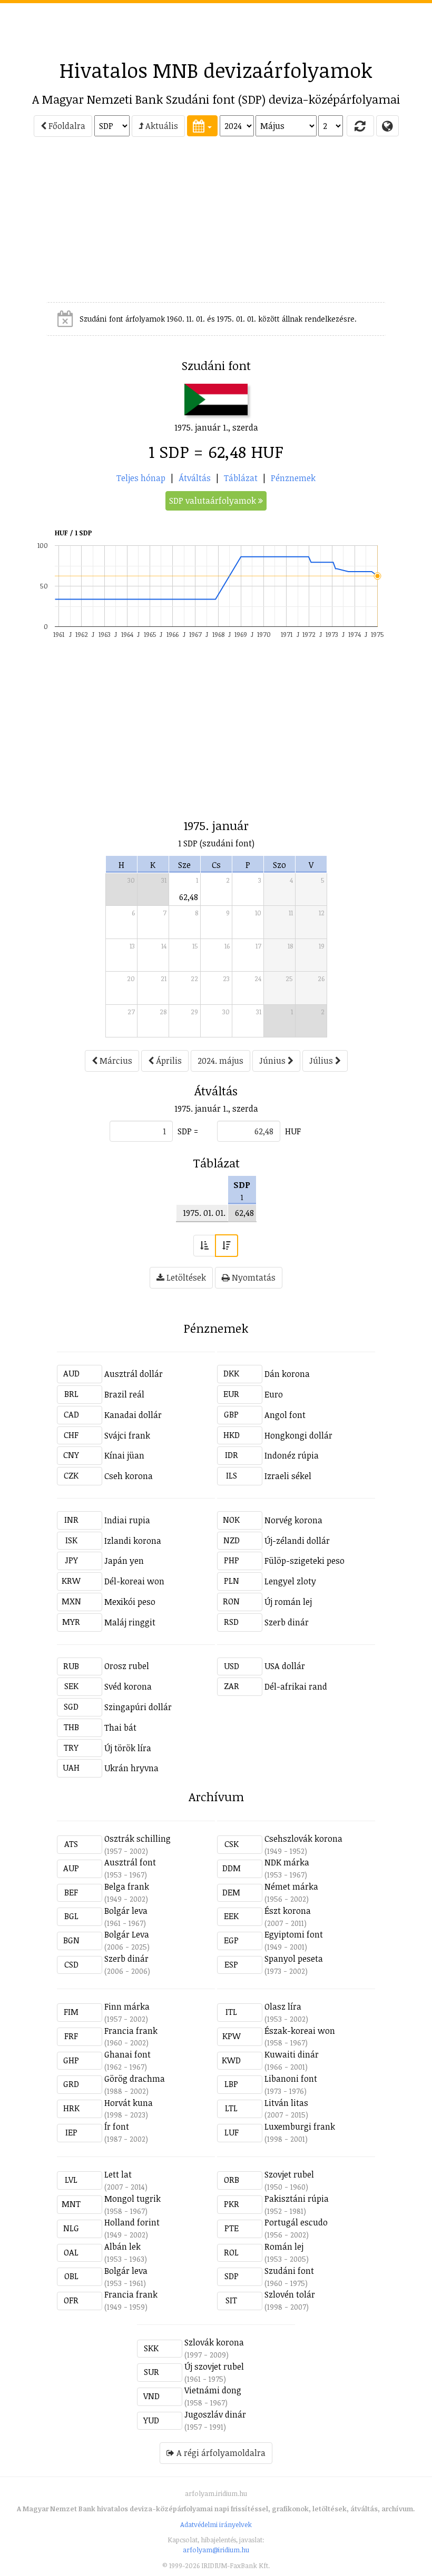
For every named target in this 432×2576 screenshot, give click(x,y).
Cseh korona (129, 1476)
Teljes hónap (141, 478)
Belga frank (127, 1886)
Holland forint (132, 2222)
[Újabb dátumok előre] (227, 1246)
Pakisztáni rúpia (297, 2199)
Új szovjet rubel (214, 2367)
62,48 (189, 897)
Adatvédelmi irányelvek (216, 2524)
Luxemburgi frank (300, 2126)
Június (273, 1061)
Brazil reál (124, 1394)
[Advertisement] (216, 27)
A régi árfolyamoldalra (220, 2453)
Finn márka (127, 2006)
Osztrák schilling (138, 1839)
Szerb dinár (287, 1622)
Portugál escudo (296, 2222)
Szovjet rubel (289, 2174)
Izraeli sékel (288, 1476)
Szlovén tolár (290, 2294)
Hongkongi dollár (298, 1435)
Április (168, 1061)
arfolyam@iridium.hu (216, 2550)
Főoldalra (66, 126)
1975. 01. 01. (204, 1213)
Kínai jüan (124, 1455)
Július (322, 1061)
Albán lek (122, 2246)
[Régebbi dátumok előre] (204, 1246)
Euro (274, 1394)
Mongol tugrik (132, 2199)
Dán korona (287, 1374)
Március (115, 1061)
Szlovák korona (214, 2342)
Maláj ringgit (130, 1622)
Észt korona (288, 1911)
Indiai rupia (127, 1520)
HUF (293, 1131)
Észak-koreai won (300, 2031)
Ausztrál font (130, 1862)
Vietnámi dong (213, 2390)
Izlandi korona (133, 1541)
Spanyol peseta (294, 1959)
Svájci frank (127, 1435)
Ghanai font (127, 2054)
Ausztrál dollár (134, 1374)
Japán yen (124, 1561)
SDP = (188, 1131)
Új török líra (128, 1748)
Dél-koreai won (134, 1581)
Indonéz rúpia (292, 1455)
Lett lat (118, 2174)
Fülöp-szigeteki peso (305, 1561)
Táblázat (241, 478)
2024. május (220, 1061)
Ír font (117, 2126)
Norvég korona (293, 1520)
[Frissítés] (360, 126)
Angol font (285, 1415)
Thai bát (120, 1728)
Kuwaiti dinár (292, 2054)
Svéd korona (128, 1686)
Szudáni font (289, 2271)
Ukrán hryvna (131, 1768)
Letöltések (185, 1277)
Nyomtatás (253, 1277)
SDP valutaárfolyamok (214, 501)
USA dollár (285, 1666)
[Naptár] (202, 126)
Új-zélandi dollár (297, 1541)
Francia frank (131, 2031)
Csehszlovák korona (303, 1839)
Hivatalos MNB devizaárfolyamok (216, 70)
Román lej (284, 2246)
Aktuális (161, 126)
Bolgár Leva (127, 1934)
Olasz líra (283, 2006)
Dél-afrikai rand (296, 1686)
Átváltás (195, 478)
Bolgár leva (126, 1911)
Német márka (291, 1886)
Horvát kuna (129, 2103)
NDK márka (287, 1862)
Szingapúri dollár (138, 1707)
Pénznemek (293, 478)
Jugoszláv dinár (215, 2414)
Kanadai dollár (133, 1415)
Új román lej (288, 1602)
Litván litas (286, 2103)
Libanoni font (291, 2079)
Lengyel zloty (290, 1581)
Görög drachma (135, 2079)
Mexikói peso (130, 1602)
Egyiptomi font (294, 1934)
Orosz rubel (127, 1666)
